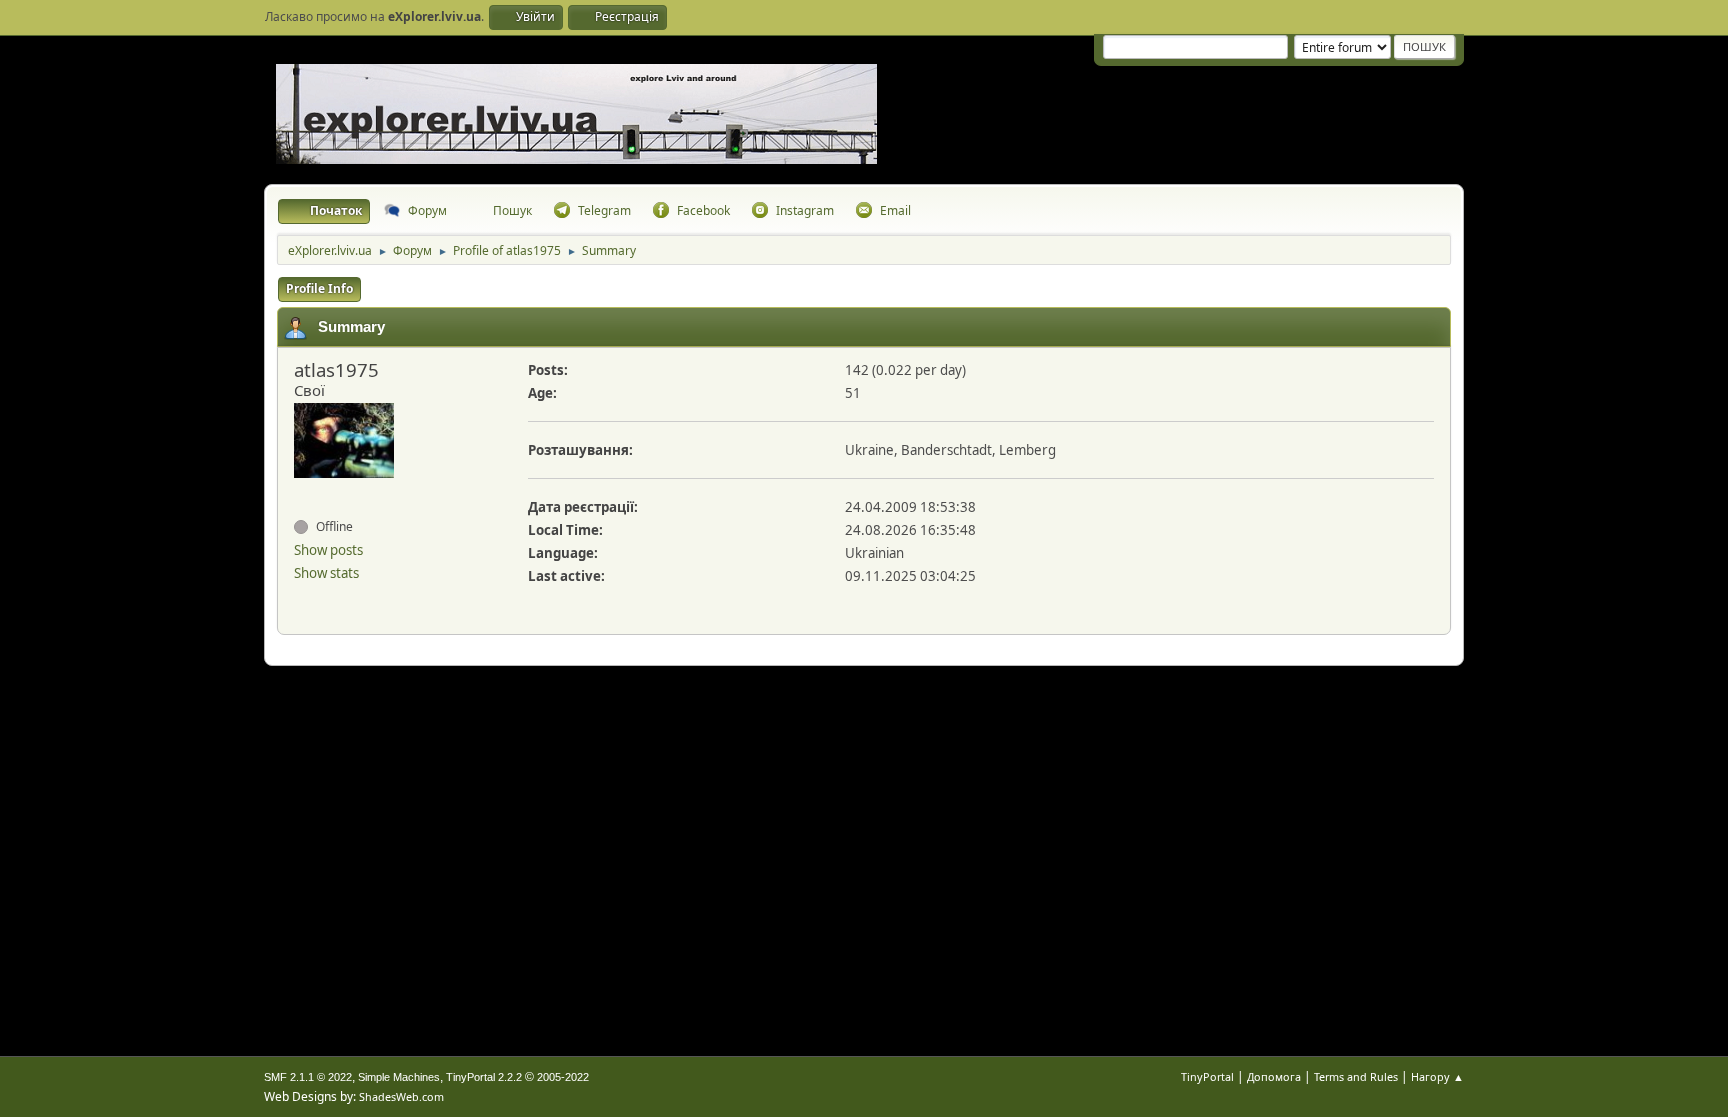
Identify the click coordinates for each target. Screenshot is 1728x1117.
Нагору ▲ (1437, 1076)
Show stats (326, 573)
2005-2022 (563, 1077)
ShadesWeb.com (401, 1096)
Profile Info (319, 288)
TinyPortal (1207, 1076)
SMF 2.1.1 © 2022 (308, 1077)
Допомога (1274, 1076)
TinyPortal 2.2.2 (484, 1077)
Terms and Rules (1356, 1076)
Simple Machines (399, 1077)
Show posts (328, 550)
